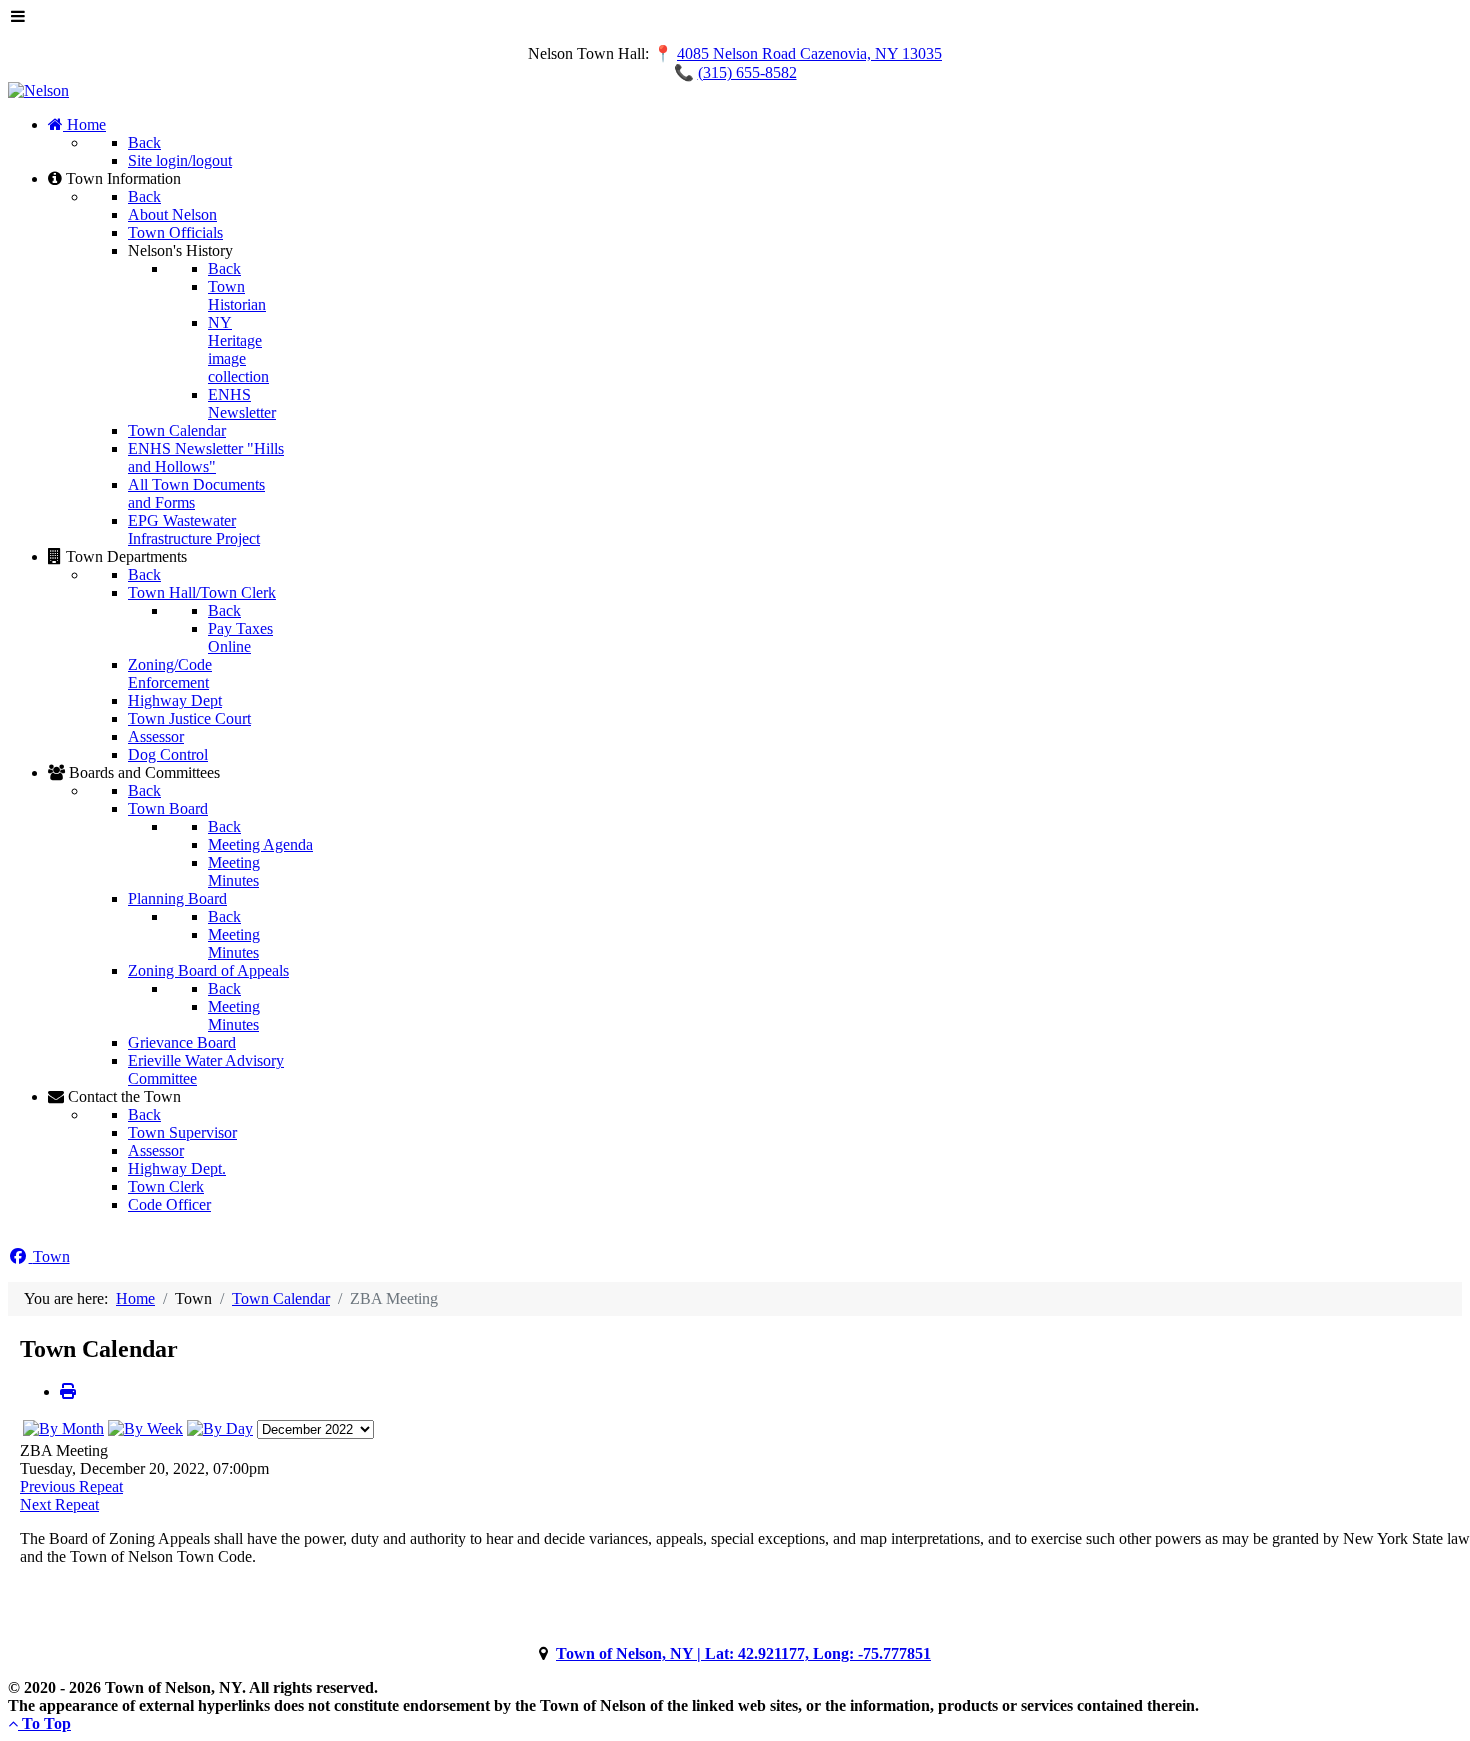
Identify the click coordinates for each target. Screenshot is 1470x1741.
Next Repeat (59, 1504)
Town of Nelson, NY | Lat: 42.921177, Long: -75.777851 (743, 1653)
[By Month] (63, 1428)
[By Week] (145, 1428)
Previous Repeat (71, 1486)
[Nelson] (38, 90)
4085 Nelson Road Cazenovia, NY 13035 (809, 53)
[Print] (68, 1391)
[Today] (220, 1428)
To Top (44, 1723)
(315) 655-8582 (747, 72)
